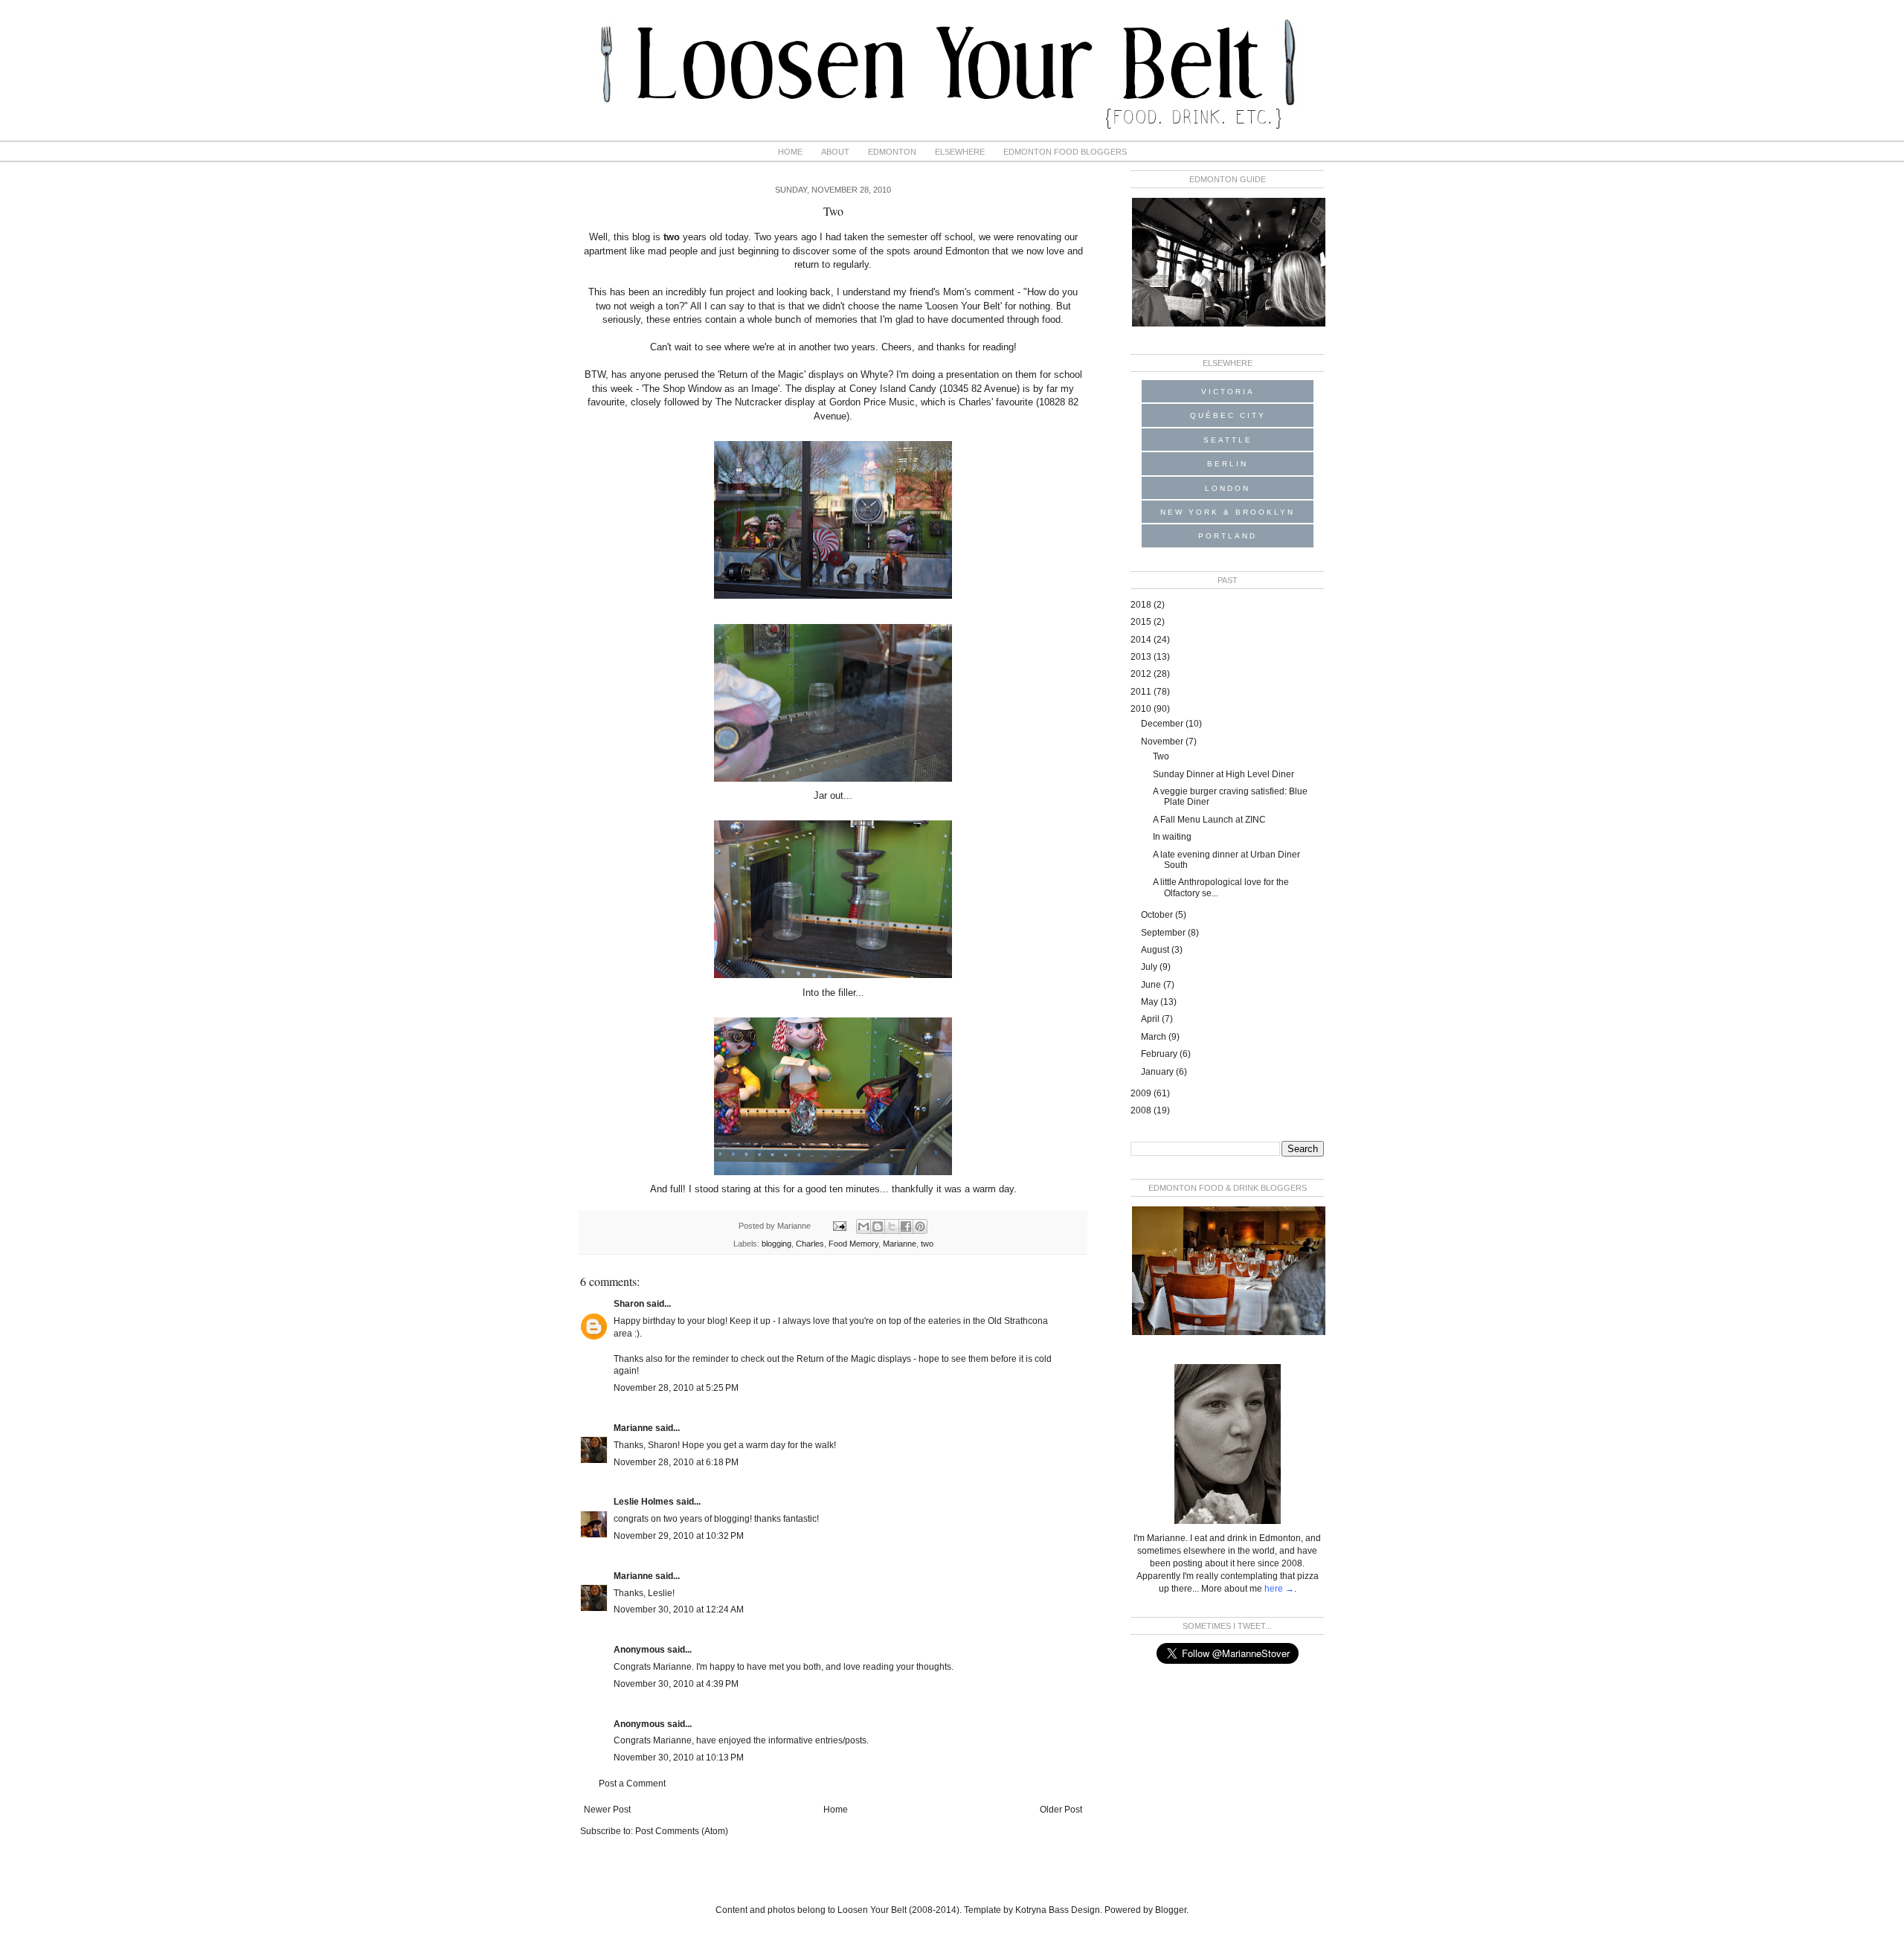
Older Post (1061, 1810)
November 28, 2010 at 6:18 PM (676, 1462)
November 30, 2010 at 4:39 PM (676, 1684)
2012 (1142, 674)
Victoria (1228, 392)
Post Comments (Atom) (682, 1831)
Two (1161, 756)
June (1152, 985)
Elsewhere (960, 152)
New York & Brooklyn (1228, 512)
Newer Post (607, 1810)
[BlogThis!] (878, 1226)
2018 (1142, 605)
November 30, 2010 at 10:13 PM (679, 1758)
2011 (1142, 692)
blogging (776, 1244)
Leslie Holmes (644, 1502)
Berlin (1228, 464)
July (1150, 967)
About (835, 152)
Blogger (1171, 1910)
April (1151, 1019)
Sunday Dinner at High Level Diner (1223, 774)
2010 (1142, 709)
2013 (1142, 657)
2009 (1142, 1093)
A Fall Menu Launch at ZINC (1209, 820)
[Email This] (863, 1226)
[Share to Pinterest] (920, 1226)
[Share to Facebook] (906, 1226)
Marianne (900, 1244)
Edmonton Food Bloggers (1065, 152)
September (1164, 933)
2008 (1142, 1110)
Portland (1228, 536)
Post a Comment (632, 1784)
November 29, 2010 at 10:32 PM (679, 1536)
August (1156, 950)
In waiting (1172, 837)
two (927, 1244)
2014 (1142, 640)
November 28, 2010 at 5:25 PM (676, 1388)
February (1160, 1054)
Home (790, 152)
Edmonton (892, 152)
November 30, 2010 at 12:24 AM (679, 1610)
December (1163, 724)
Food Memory (853, 1244)
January (1158, 1072)
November (1163, 742)
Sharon (629, 1304)
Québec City (1228, 415)
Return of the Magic (762, 374)
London (1228, 488)
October (1158, 915)
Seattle (1228, 440)
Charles (810, 1244)
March (1155, 1037)
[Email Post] (839, 1226)
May (1151, 1002)
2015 (1142, 622)
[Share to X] (892, 1226)
